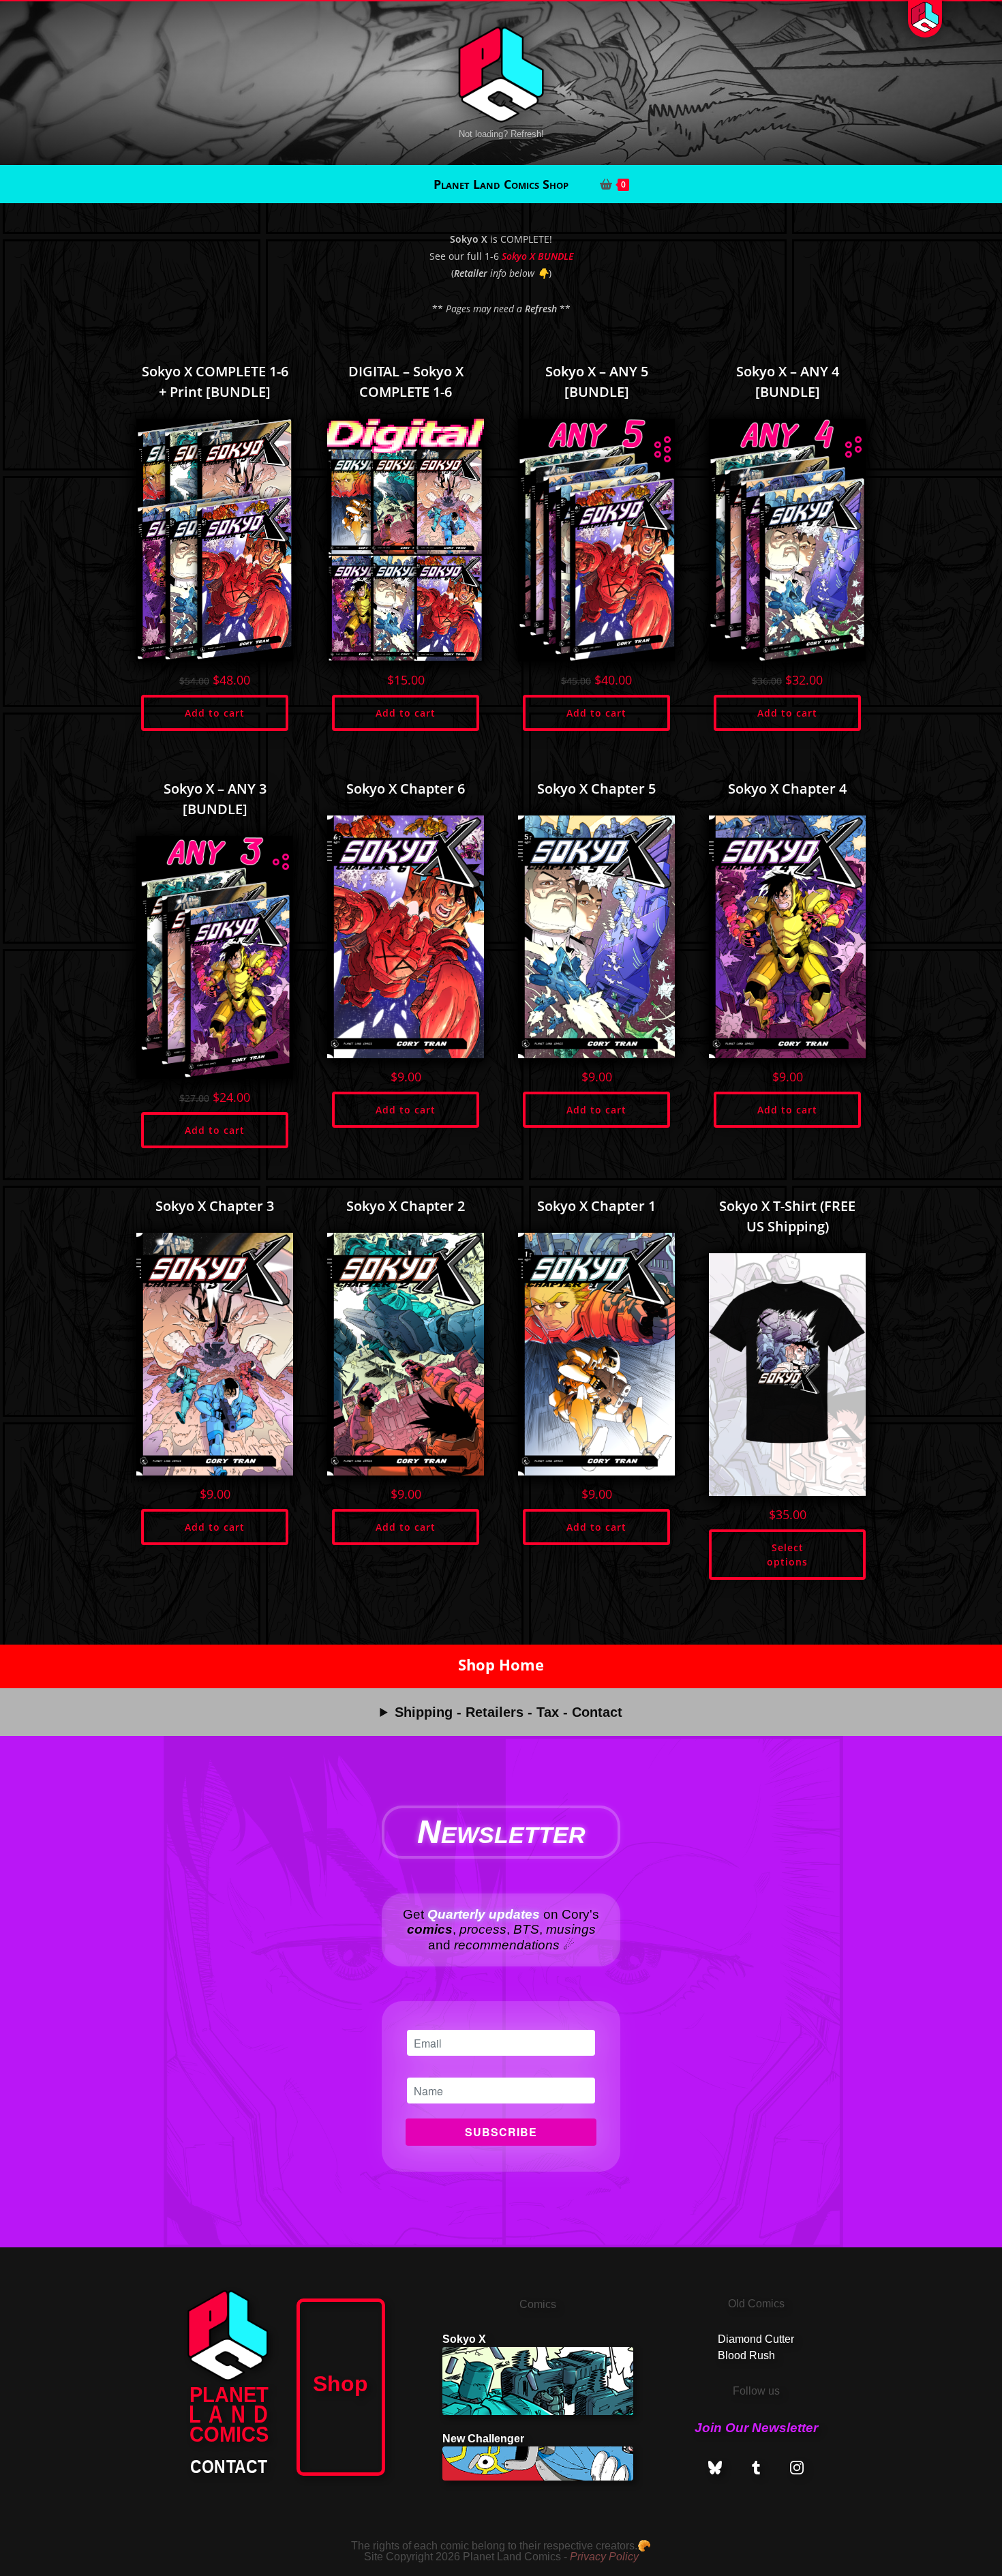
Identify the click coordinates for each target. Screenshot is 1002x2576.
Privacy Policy (604, 2557)
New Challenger (483, 2439)
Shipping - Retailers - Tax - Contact (508, 1712)
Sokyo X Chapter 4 (787, 789)
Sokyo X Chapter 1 (596, 1206)
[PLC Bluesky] (715, 2468)
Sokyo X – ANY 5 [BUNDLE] (597, 381)
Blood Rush (746, 2355)
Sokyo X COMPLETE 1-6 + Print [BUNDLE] (215, 381)
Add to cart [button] (215, 713)
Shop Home (501, 1665)
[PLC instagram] (797, 2468)
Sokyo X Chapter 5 (596, 789)
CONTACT (229, 2467)
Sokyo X (464, 2339)
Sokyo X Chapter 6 (406, 789)
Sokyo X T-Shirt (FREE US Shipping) (787, 1216)
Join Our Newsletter (756, 2428)
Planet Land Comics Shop (501, 184)
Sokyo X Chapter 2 (406, 1206)
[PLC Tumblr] (756, 2468)
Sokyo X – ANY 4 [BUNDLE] (788, 381)
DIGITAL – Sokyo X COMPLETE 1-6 (406, 381)
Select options (787, 1555)
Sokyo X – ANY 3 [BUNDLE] (215, 799)
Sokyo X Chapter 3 (215, 1206)
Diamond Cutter (756, 2339)
